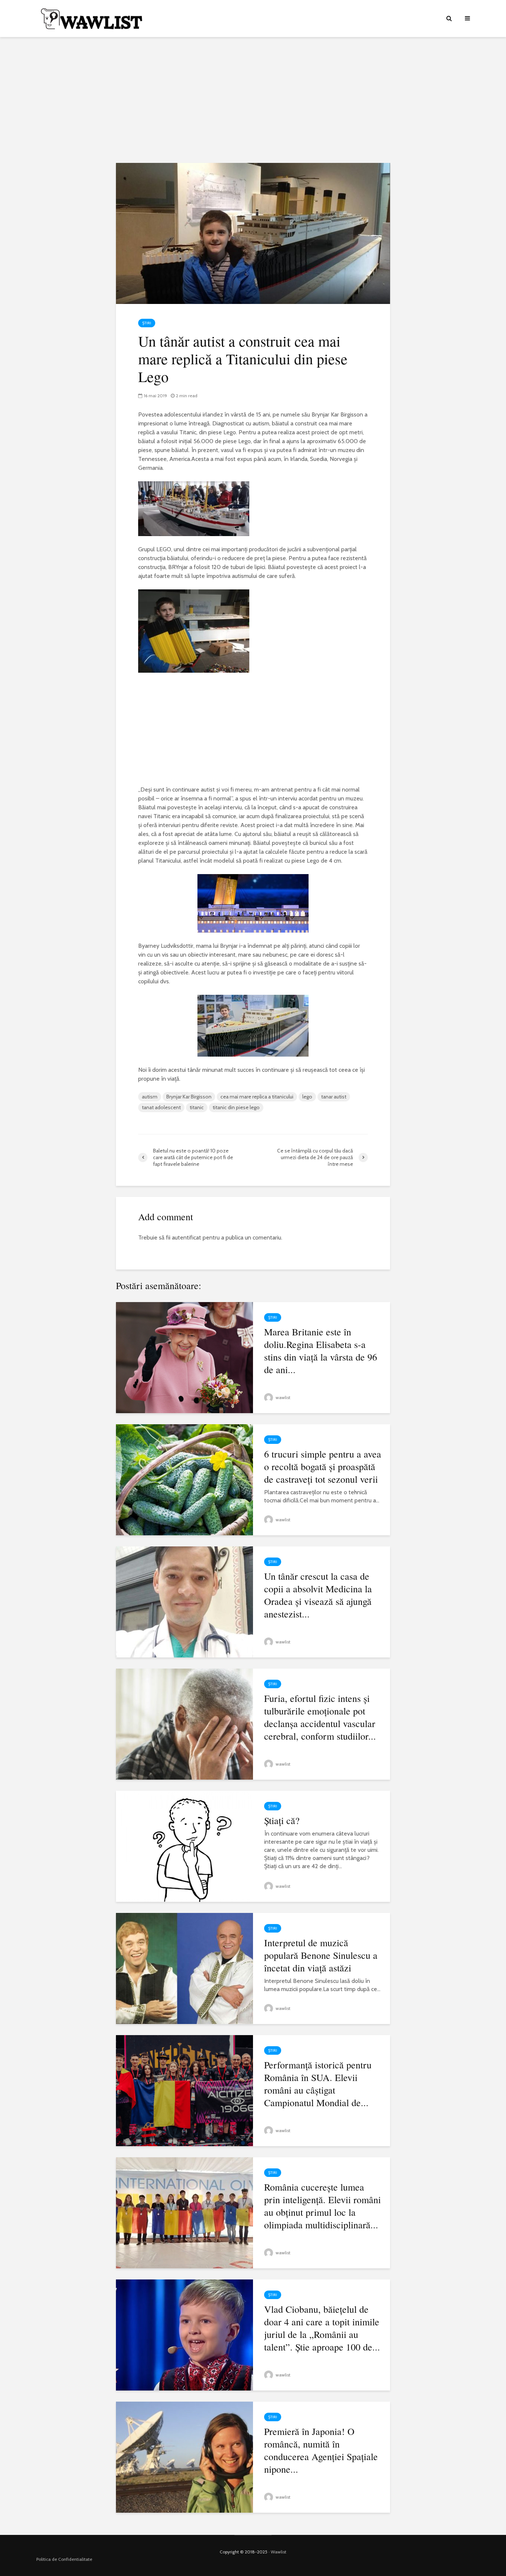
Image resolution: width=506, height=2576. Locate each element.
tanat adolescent (161, 1107)
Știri (147, 323)
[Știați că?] (184, 1846)
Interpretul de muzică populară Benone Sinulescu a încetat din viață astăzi (321, 1955)
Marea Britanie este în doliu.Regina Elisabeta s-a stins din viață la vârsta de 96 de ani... (321, 1351)
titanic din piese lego (236, 1107)
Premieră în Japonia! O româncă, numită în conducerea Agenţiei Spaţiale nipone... (321, 2450)
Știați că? (282, 1820)
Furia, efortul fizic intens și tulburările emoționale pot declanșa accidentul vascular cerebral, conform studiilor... (320, 1717)
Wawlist (279, 2552)
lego (307, 1097)
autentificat (187, 1237)
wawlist (282, 1397)
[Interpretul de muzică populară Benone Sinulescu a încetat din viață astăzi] (184, 1968)
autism (150, 1097)
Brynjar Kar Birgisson (189, 1097)
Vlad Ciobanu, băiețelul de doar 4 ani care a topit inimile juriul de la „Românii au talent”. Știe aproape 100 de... (322, 2328)
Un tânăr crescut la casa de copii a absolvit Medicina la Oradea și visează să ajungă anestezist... (318, 1595)
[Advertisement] (253, 100)
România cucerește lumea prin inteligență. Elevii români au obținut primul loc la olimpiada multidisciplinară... (322, 2206)
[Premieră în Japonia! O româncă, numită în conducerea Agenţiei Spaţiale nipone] (184, 2457)
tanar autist (334, 1097)
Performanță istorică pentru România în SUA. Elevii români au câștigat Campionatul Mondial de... (318, 2084)
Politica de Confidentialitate (64, 2559)
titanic (197, 1107)
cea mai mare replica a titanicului (257, 1097)
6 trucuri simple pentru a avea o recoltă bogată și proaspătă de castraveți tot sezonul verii (323, 1466)
